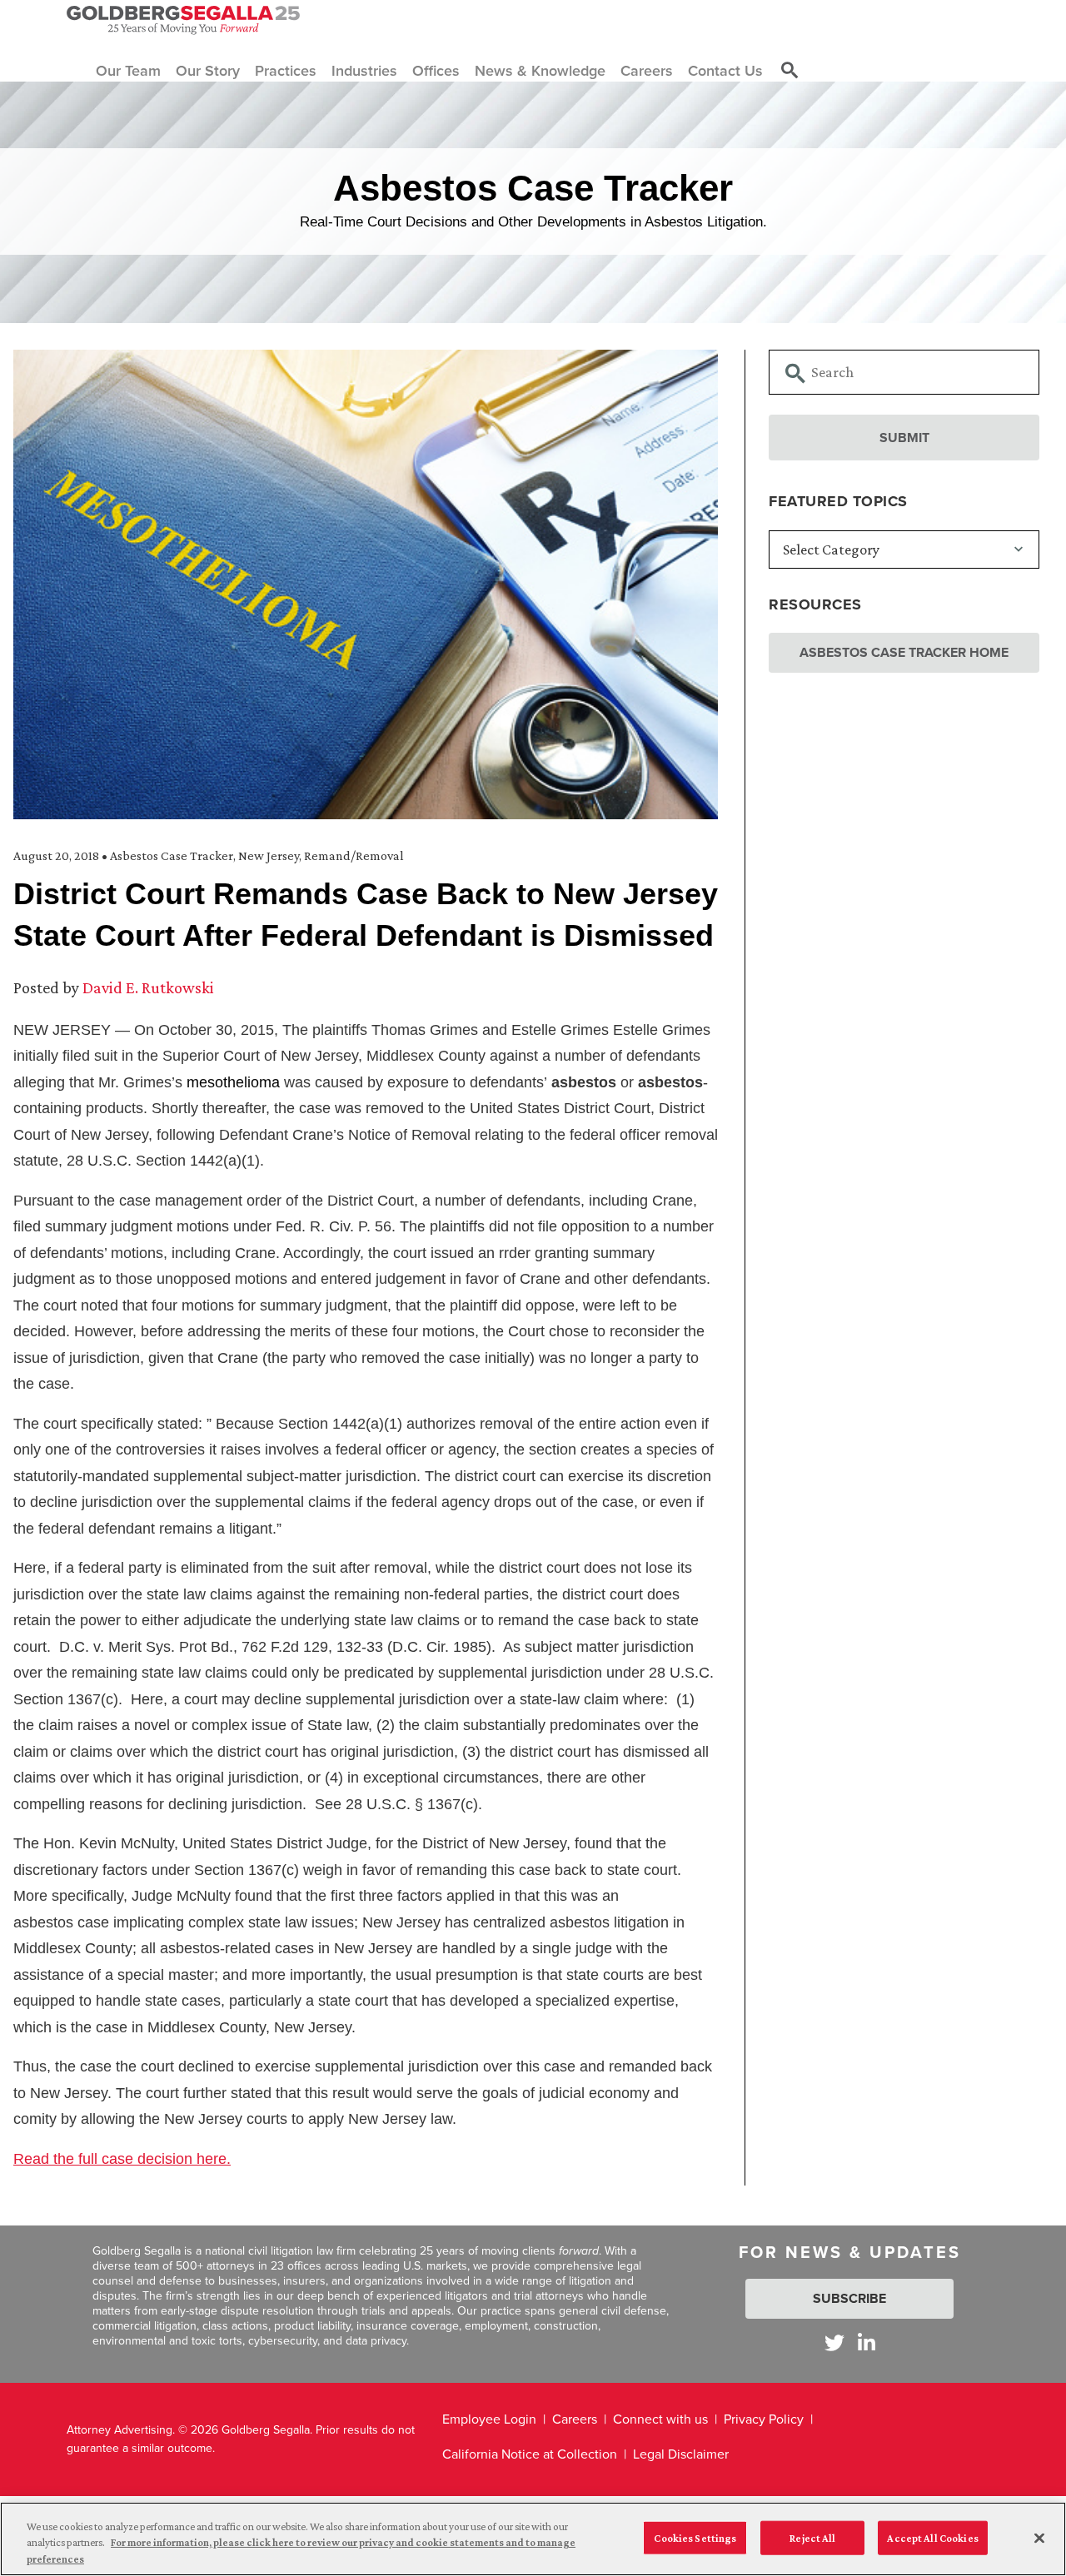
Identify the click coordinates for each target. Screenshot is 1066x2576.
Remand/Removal (354, 855)
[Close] (1039, 2538)
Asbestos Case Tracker (172, 855)
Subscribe (849, 2298)
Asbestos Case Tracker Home (904, 652)
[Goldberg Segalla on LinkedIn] (867, 2342)
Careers (575, 2419)
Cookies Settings (695, 2537)
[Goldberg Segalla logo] (183, 20)
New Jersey (269, 855)
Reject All (812, 2537)
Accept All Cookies (932, 2537)
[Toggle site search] (790, 71)
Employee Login (489, 2419)
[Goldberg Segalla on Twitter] (834, 2342)
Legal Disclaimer (681, 2454)
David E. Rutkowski (148, 987)
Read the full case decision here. (122, 2159)
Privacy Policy (764, 2419)
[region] (533, 2539)
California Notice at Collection (530, 2454)
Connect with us (660, 2419)
